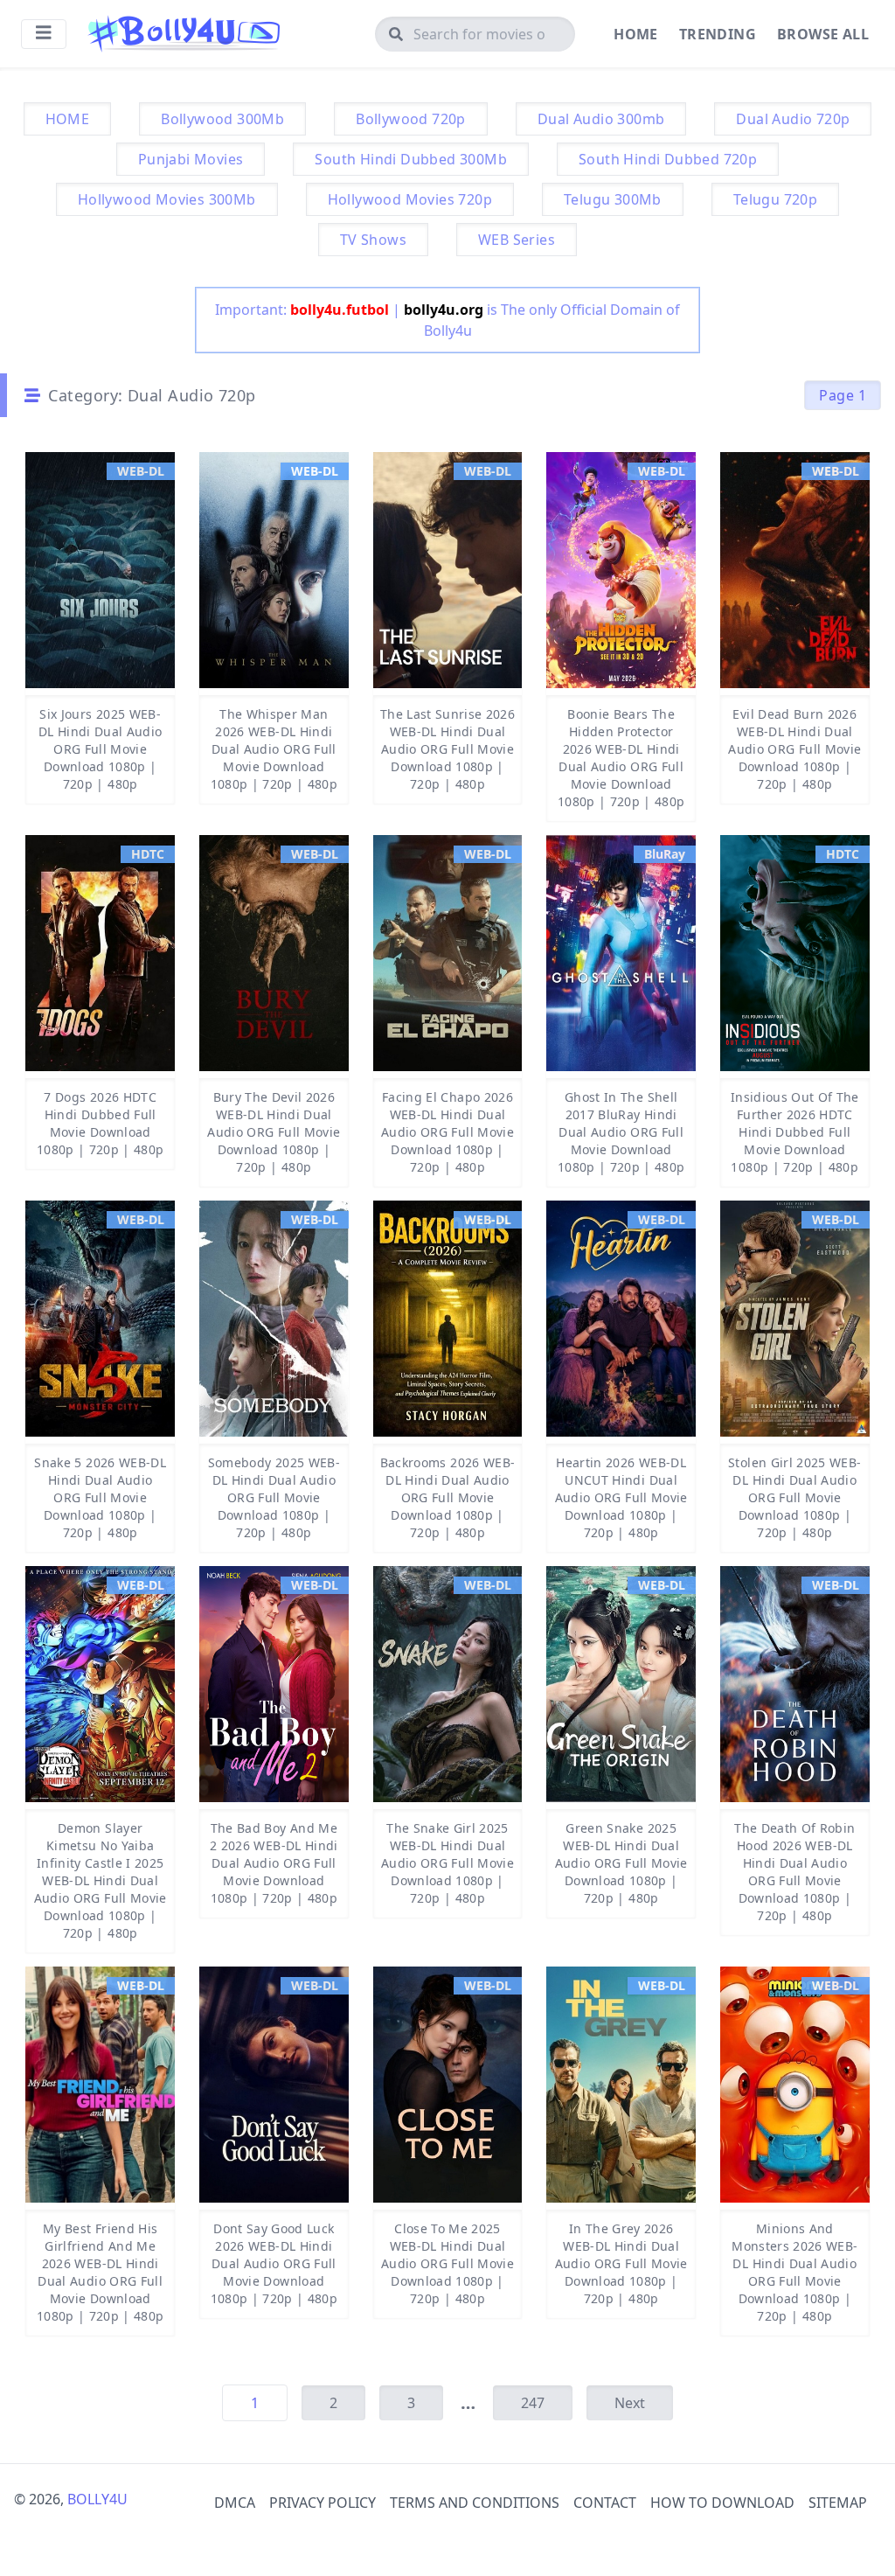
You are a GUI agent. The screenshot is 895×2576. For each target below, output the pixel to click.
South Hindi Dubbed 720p (668, 159)
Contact (605, 2503)
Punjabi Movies (191, 159)
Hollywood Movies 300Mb (167, 199)
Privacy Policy (323, 2503)
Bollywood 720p (411, 119)
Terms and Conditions (475, 2503)
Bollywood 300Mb (222, 119)
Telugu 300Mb (613, 199)
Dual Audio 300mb (601, 119)
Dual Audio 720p (793, 119)
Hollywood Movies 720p (410, 199)
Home (636, 34)
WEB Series (517, 240)
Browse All (823, 34)
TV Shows (373, 240)
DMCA (235, 2503)
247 (533, 2403)
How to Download (722, 2503)
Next (630, 2403)
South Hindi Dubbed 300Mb (411, 159)
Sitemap (838, 2503)
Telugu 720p (775, 199)
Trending (718, 34)
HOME (68, 119)
